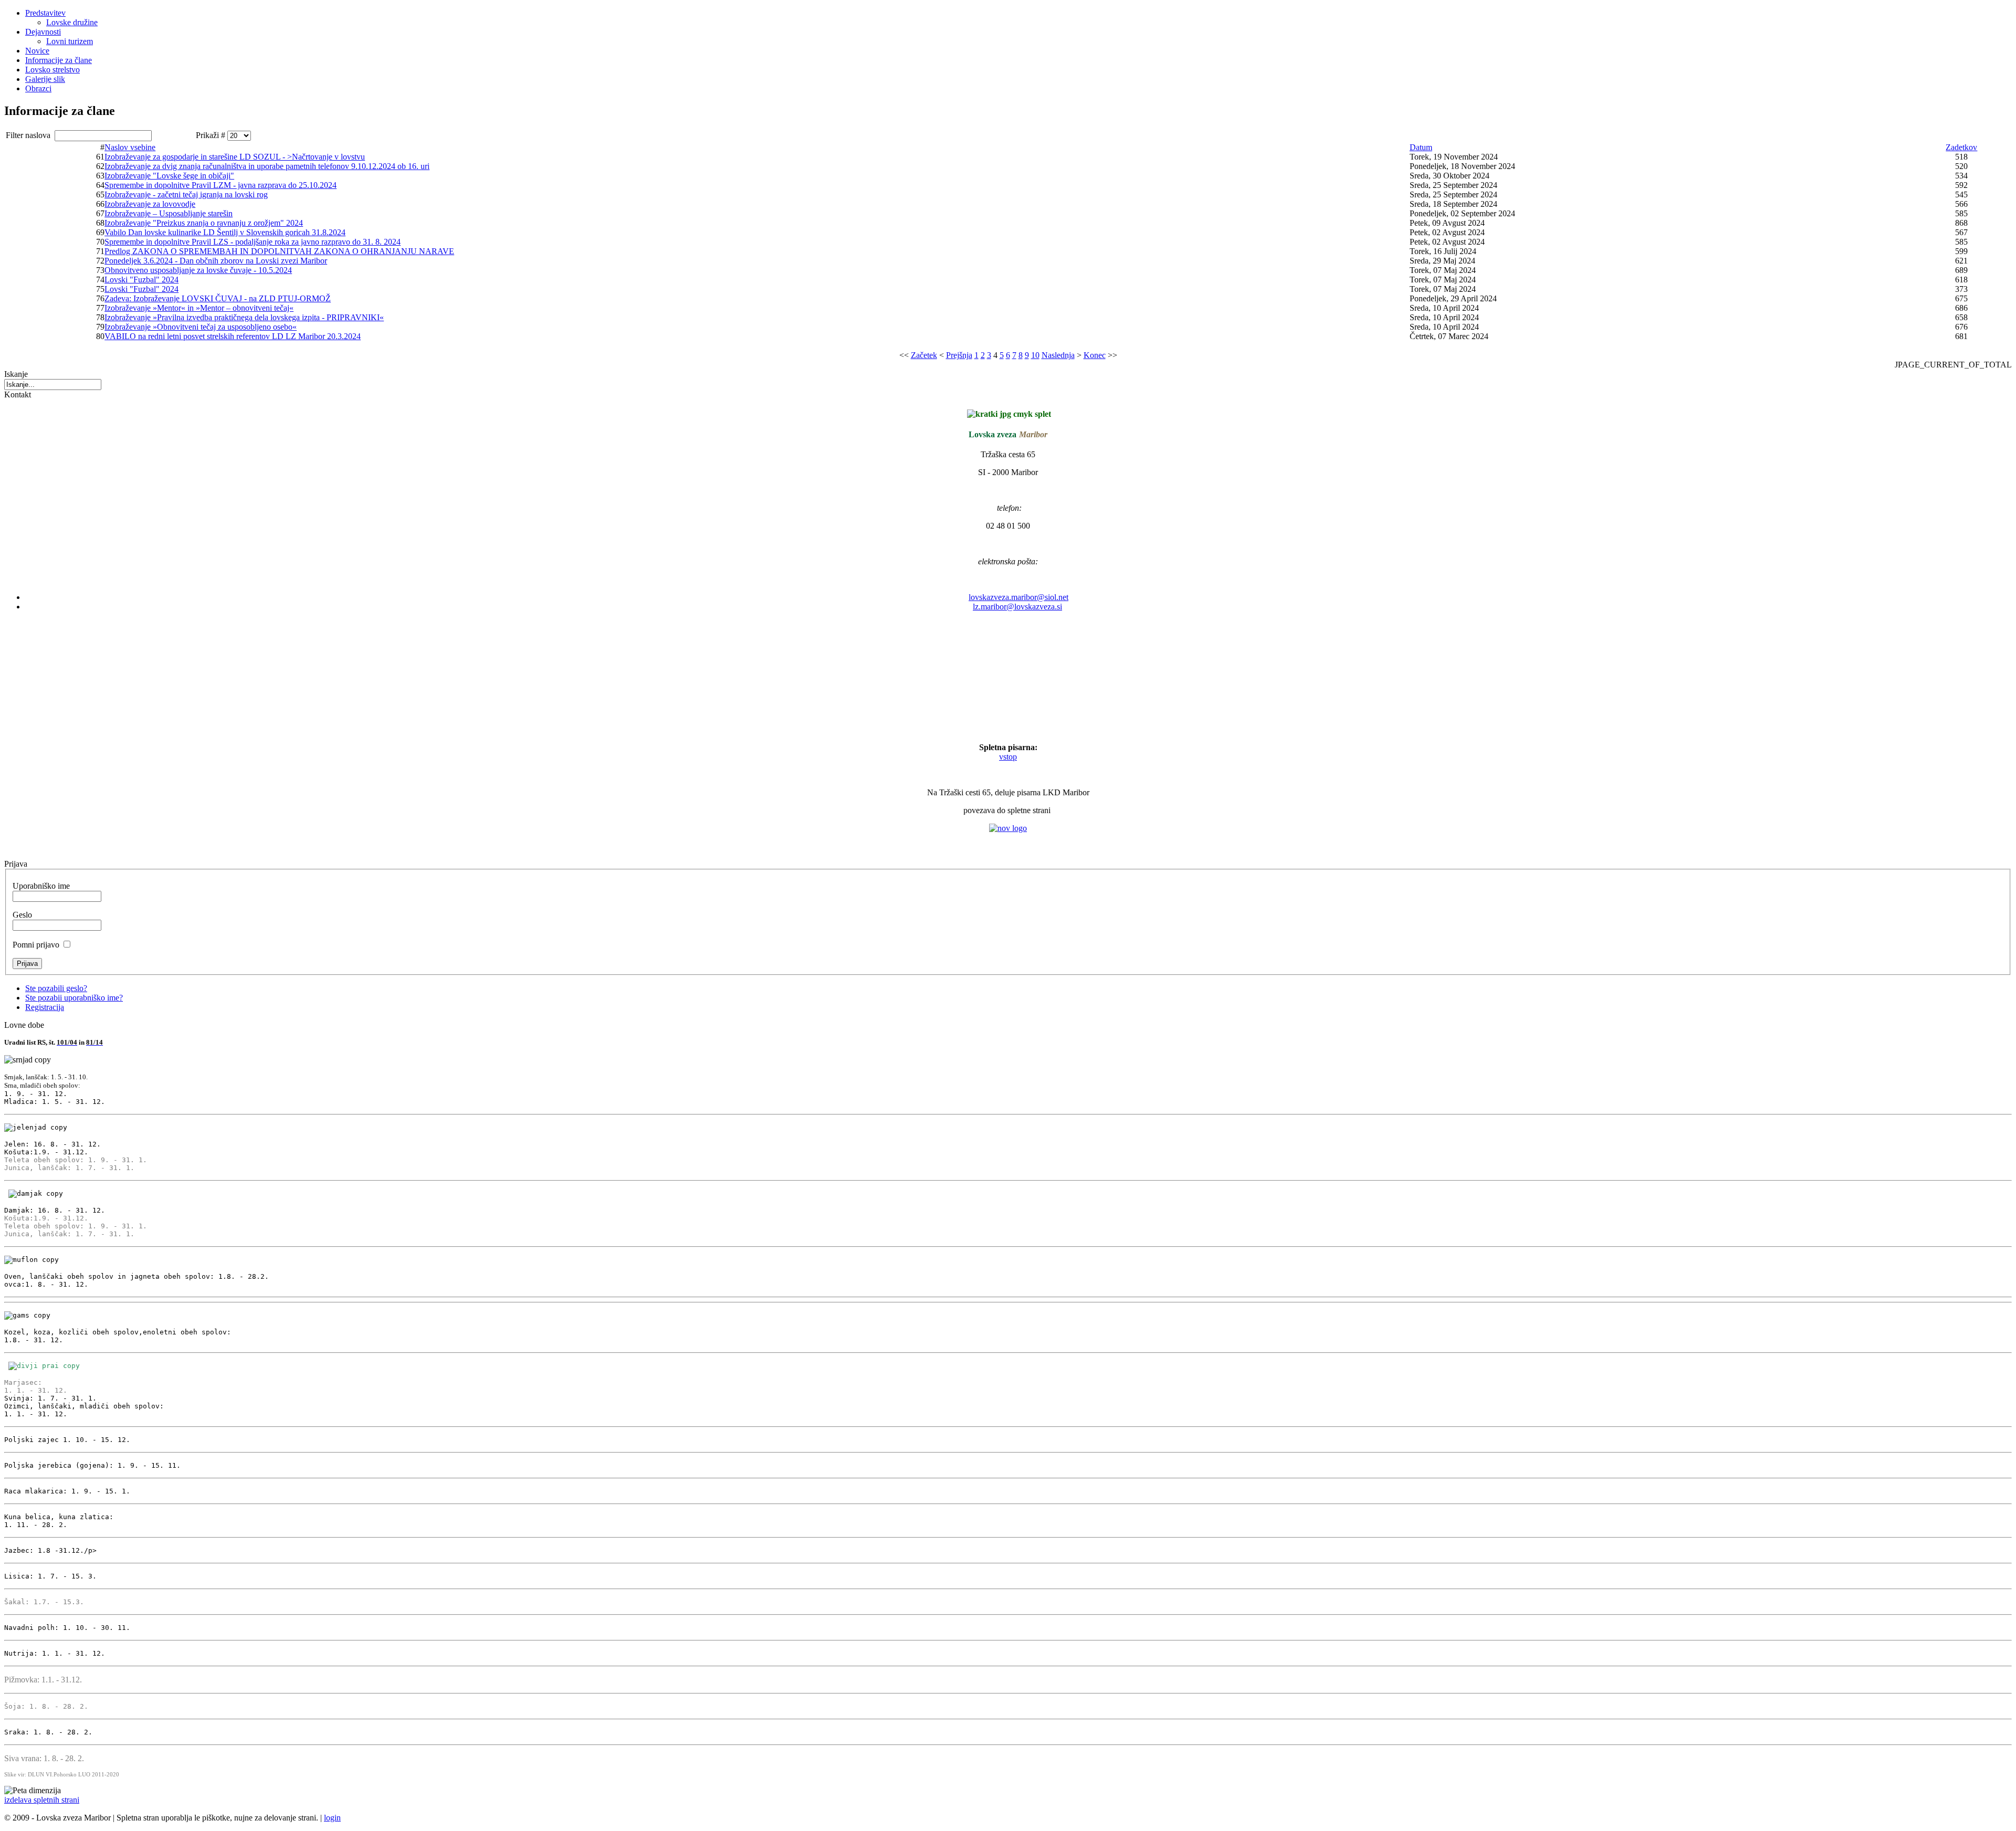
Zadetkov (1961, 147)
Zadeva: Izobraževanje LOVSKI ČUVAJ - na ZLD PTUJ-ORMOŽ (218, 298)
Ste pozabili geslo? (56, 988)
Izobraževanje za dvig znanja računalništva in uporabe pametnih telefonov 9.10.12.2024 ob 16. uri (267, 166)
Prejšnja (959, 355)
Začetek (924, 355)
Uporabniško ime (41, 886)
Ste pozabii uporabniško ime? (74, 998)
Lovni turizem (70, 41)
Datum (1421, 147)
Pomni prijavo (36, 945)
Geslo (22, 915)
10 (1035, 355)
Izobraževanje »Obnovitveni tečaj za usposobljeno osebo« (201, 327)
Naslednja (1058, 355)
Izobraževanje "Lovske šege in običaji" (169, 176)
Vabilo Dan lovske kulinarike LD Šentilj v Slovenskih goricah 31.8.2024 (225, 232)
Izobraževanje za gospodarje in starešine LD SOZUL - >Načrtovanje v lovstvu (235, 157)
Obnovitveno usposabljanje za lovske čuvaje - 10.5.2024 (198, 270)
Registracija (45, 1007)
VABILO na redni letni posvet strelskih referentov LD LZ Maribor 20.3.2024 (233, 336)
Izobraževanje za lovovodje (150, 204)
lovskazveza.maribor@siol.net (1018, 597)
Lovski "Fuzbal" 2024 (141, 280)
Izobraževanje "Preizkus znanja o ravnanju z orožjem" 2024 (204, 223)
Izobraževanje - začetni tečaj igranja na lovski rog (186, 194)
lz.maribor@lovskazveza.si (1017, 607)
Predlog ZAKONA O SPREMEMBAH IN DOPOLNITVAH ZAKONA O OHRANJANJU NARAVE (279, 251)
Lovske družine (72, 22)
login (332, 1818)
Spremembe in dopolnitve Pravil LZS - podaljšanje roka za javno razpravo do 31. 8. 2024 (253, 242)
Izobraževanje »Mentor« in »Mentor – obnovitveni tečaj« (199, 308)
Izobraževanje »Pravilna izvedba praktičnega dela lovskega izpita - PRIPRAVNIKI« (244, 317)
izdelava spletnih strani (42, 1800)
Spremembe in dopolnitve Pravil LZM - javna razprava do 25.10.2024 (220, 185)
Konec (1095, 355)
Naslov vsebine (130, 147)
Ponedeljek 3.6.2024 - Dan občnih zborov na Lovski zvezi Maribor (216, 261)
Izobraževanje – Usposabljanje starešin (169, 213)
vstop (1008, 757)
